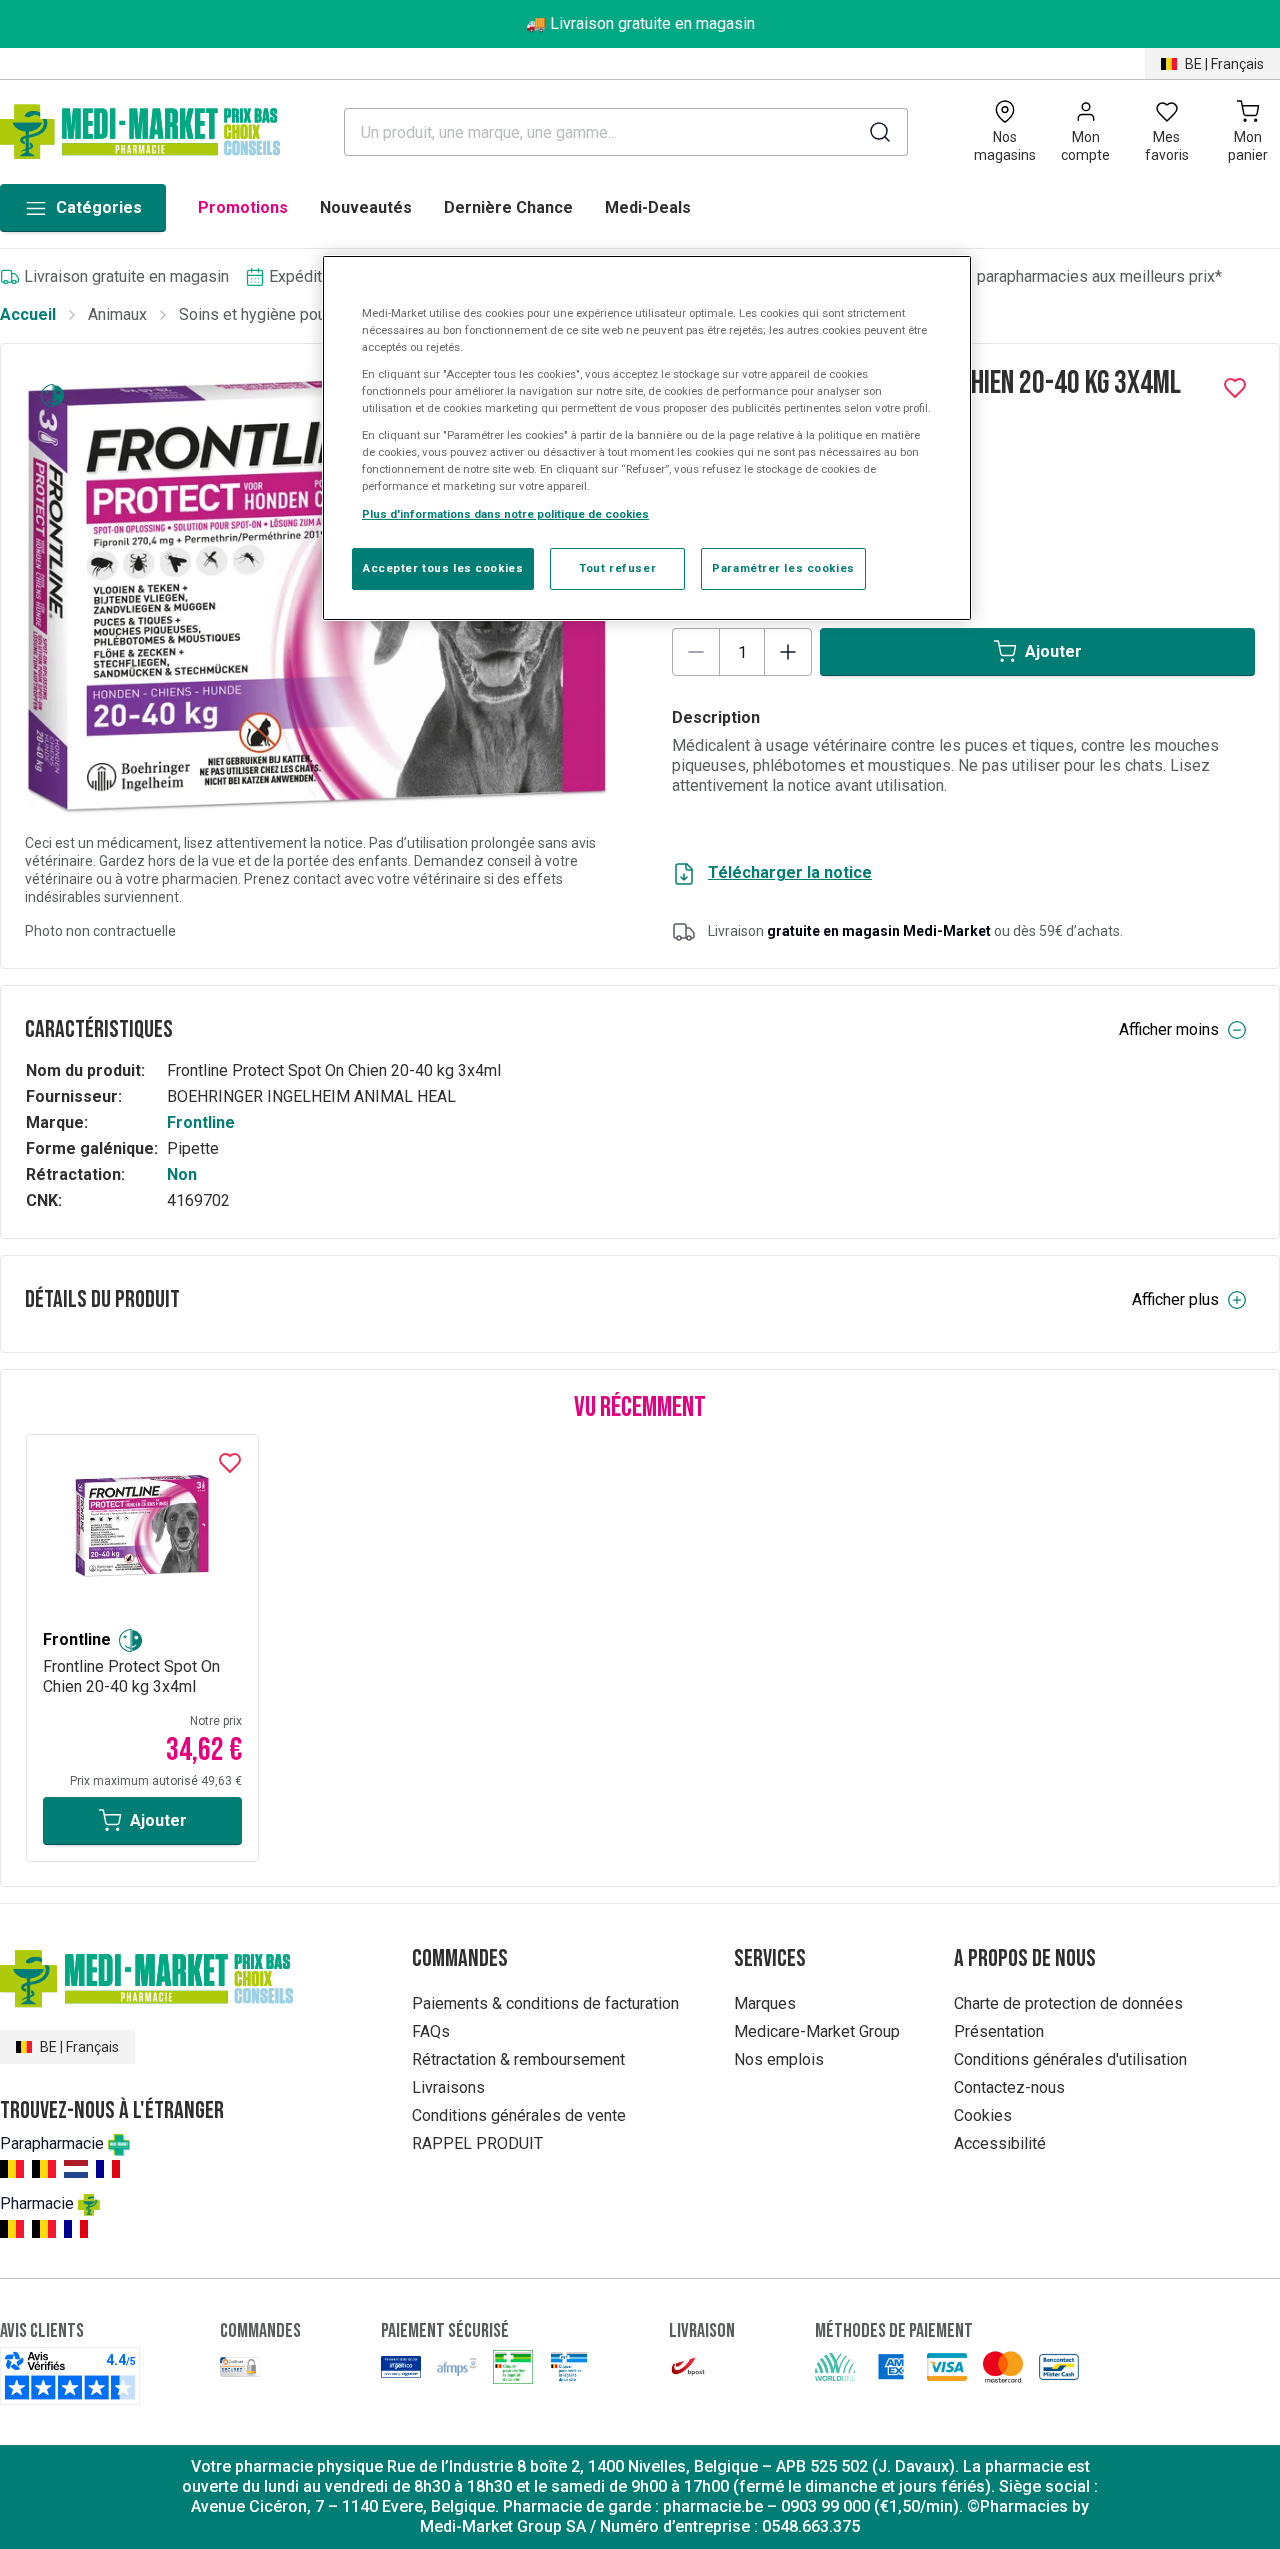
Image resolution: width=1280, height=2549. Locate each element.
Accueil (28, 314)
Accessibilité (1000, 2143)
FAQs (431, 2031)
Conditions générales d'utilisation (1070, 2059)
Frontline (201, 1122)
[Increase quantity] (788, 652)
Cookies (983, 2115)
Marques (765, 2003)
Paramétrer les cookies (783, 568)
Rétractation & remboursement (518, 2059)
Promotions (243, 207)
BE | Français (1224, 64)
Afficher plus (1175, 1299)
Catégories (99, 207)
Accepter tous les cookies (443, 568)
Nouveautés (366, 207)
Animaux (117, 314)
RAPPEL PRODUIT (477, 2143)
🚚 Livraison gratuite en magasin (640, 23)
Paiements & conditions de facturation (545, 2003)
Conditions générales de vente (519, 2115)
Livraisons (448, 2087)
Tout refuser (617, 568)
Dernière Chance (508, 207)
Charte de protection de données (1068, 2003)
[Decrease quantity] (696, 652)
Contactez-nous (1009, 2087)
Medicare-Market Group (817, 2031)
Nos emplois (779, 2059)
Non (182, 1174)
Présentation (999, 2031)
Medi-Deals (648, 207)
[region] (647, 438)
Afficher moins (1169, 1029)
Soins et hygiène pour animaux (285, 314)
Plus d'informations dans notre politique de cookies (505, 514)
